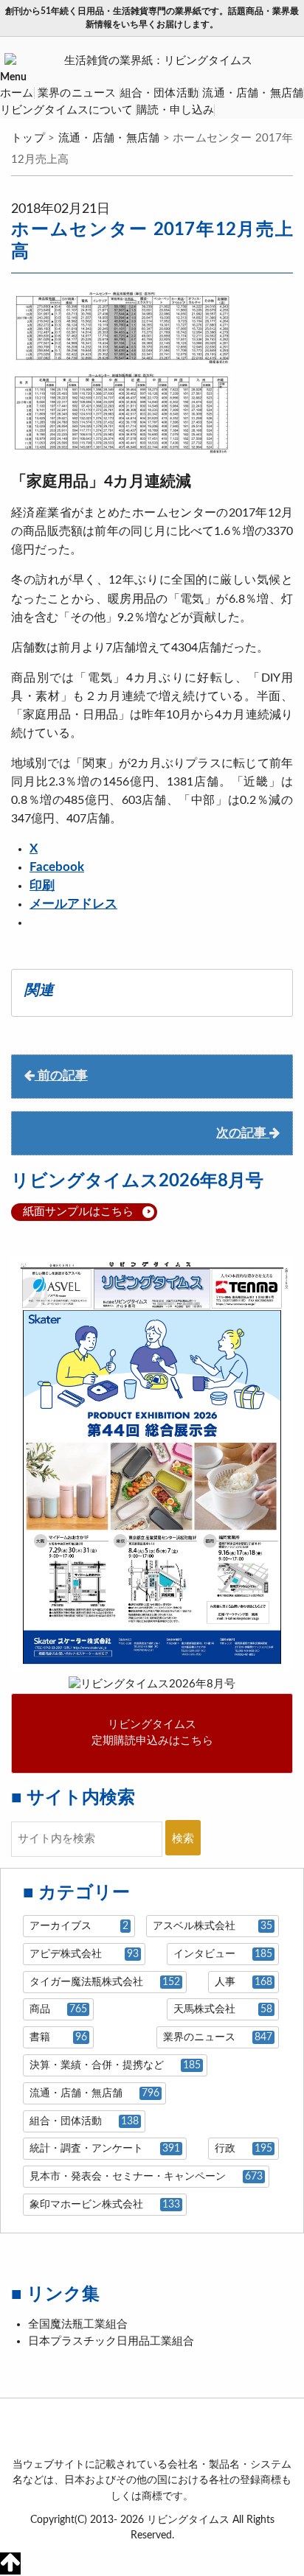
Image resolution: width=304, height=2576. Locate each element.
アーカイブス (79, 1926)
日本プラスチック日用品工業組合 (111, 2341)
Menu (13, 77)
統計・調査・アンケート (104, 2149)
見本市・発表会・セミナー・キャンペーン (146, 2177)
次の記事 (243, 1133)
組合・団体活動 (160, 93)
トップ (28, 138)
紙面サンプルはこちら (78, 1212)
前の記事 (61, 1076)
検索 (183, 1839)
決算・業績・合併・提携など (115, 2065)
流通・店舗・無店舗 (253, 93)
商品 (58, 2009)
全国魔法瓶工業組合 (78, 2324)
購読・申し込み (175, 110)
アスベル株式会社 (212, 1926)
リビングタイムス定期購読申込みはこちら (152, 1733)
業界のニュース (77, 93)
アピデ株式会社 (84, 1954)
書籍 (58, 2037)
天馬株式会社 (222, 2009)
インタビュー (222, 1954)
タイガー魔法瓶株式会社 (104, 1982)
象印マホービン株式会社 (104, 2205)
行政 (243, 2149)
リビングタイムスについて (66, 110)
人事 (243, 1982)
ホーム (17, 93)
